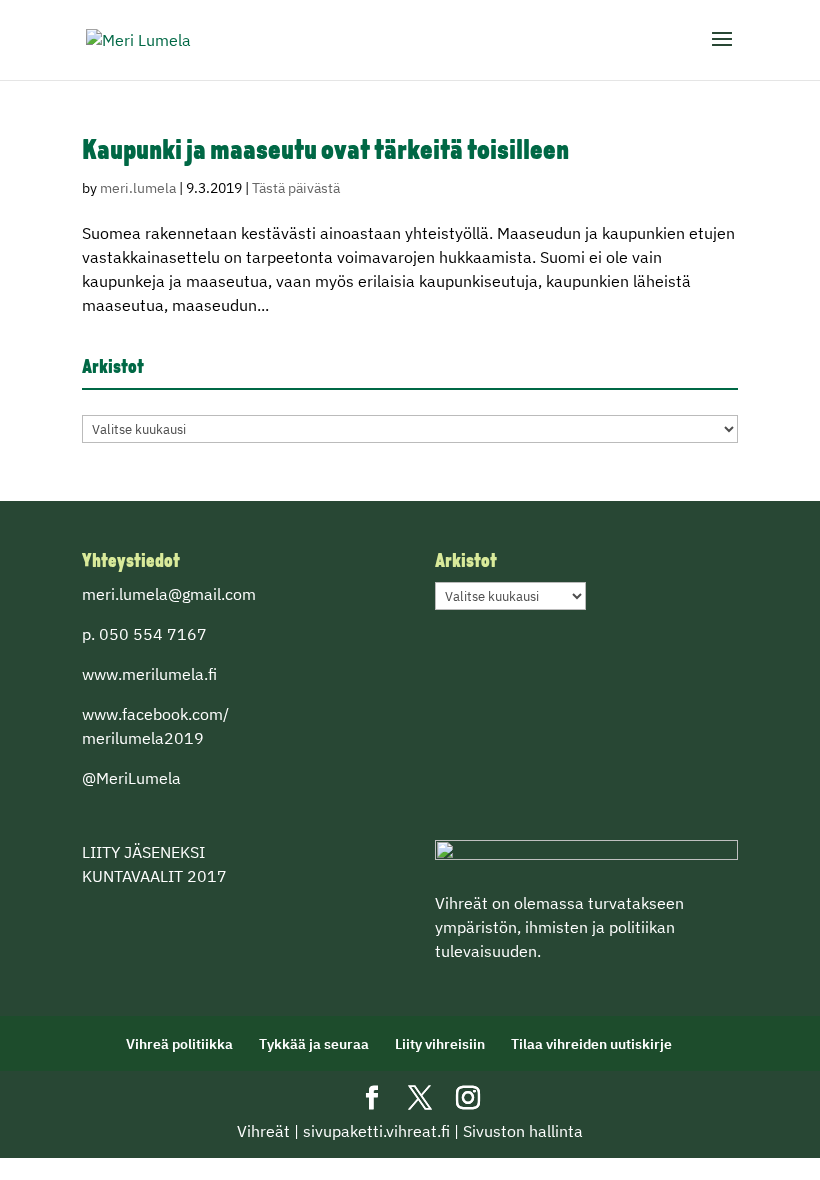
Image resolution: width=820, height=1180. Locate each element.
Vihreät (263, 1131)
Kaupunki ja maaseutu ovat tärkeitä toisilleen (325, 152)
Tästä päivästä (296, 188)
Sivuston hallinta (523, 1131)
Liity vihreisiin (440, 1044)
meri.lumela (138, 188)
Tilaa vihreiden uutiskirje (591, 1044)
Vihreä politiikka (179, 1044)
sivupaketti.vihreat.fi (376, 1131)
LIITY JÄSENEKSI (143, 852)
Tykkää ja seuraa (314, 1044)
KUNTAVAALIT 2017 (154, 876)
